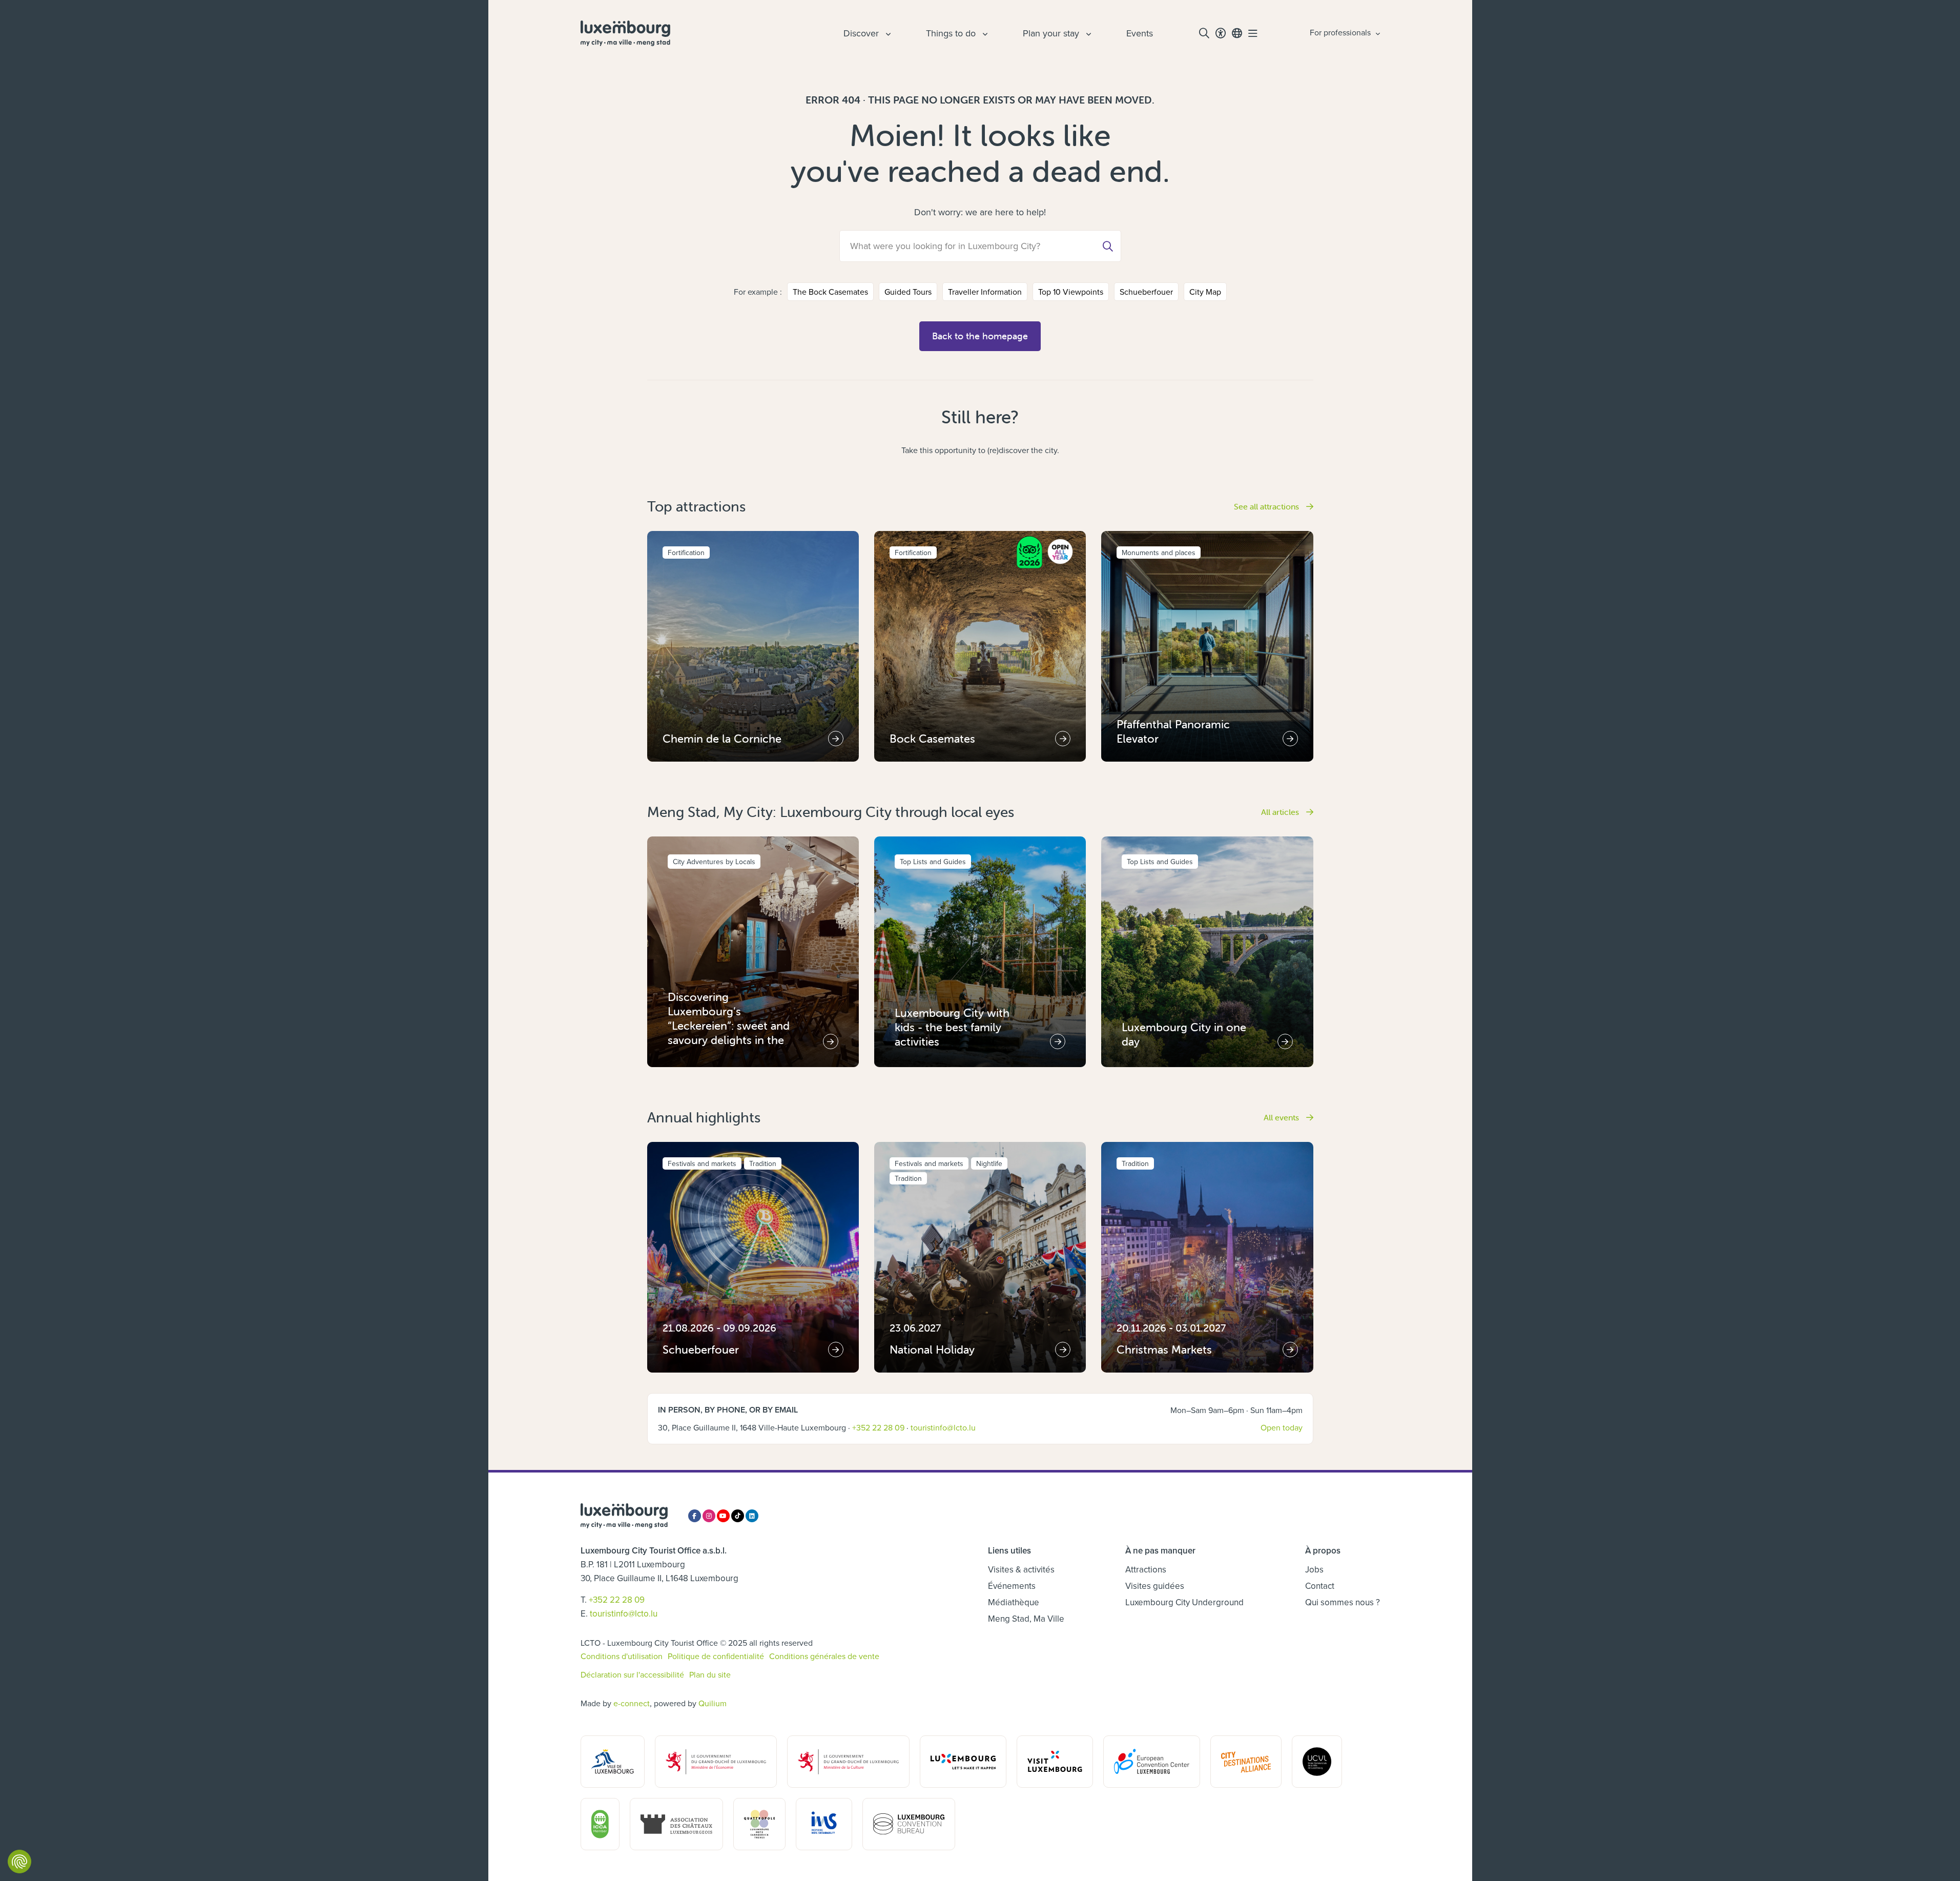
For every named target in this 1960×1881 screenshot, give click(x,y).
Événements (1012, 1586)
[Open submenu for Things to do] (984, 33)
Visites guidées (1155, 1586)
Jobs (1314, 1569)
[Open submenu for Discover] (887, 33)
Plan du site (710, 1674)
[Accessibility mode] (1221, 33)
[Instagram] (709, 1516)
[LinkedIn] (752, 1516)
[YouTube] (723, 1516)
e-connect (632, 1703)
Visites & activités (1021, 1569)
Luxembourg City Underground (1184, 1602)
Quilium (713, 1703)
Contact (1320, 1586)
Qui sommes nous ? (1343, 1602)
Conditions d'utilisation (622, 1656)
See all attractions (1267, 506)
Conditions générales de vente (824, 1656)
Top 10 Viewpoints (1071, 292)
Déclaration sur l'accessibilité (632, 1674)
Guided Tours (908, 292)
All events (1282, 1117)
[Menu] (1253, 33)
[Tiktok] (738, 1516)
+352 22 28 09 (878, 1427)
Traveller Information (985, 292)
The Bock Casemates (830, 292)
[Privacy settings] (19, 1862)
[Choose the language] (1237, 33)
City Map (1205, 292)
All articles (1281, 812)
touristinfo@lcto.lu (943, 1427)
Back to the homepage (980, 336)
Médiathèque (1014, 1602)
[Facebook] (695, 1516)
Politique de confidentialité (716, 1656)
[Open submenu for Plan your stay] (1087, 33)
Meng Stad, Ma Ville (1026, 1619)
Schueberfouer (1146, 292)
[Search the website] (1204, 33)
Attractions (1146, 1569)
